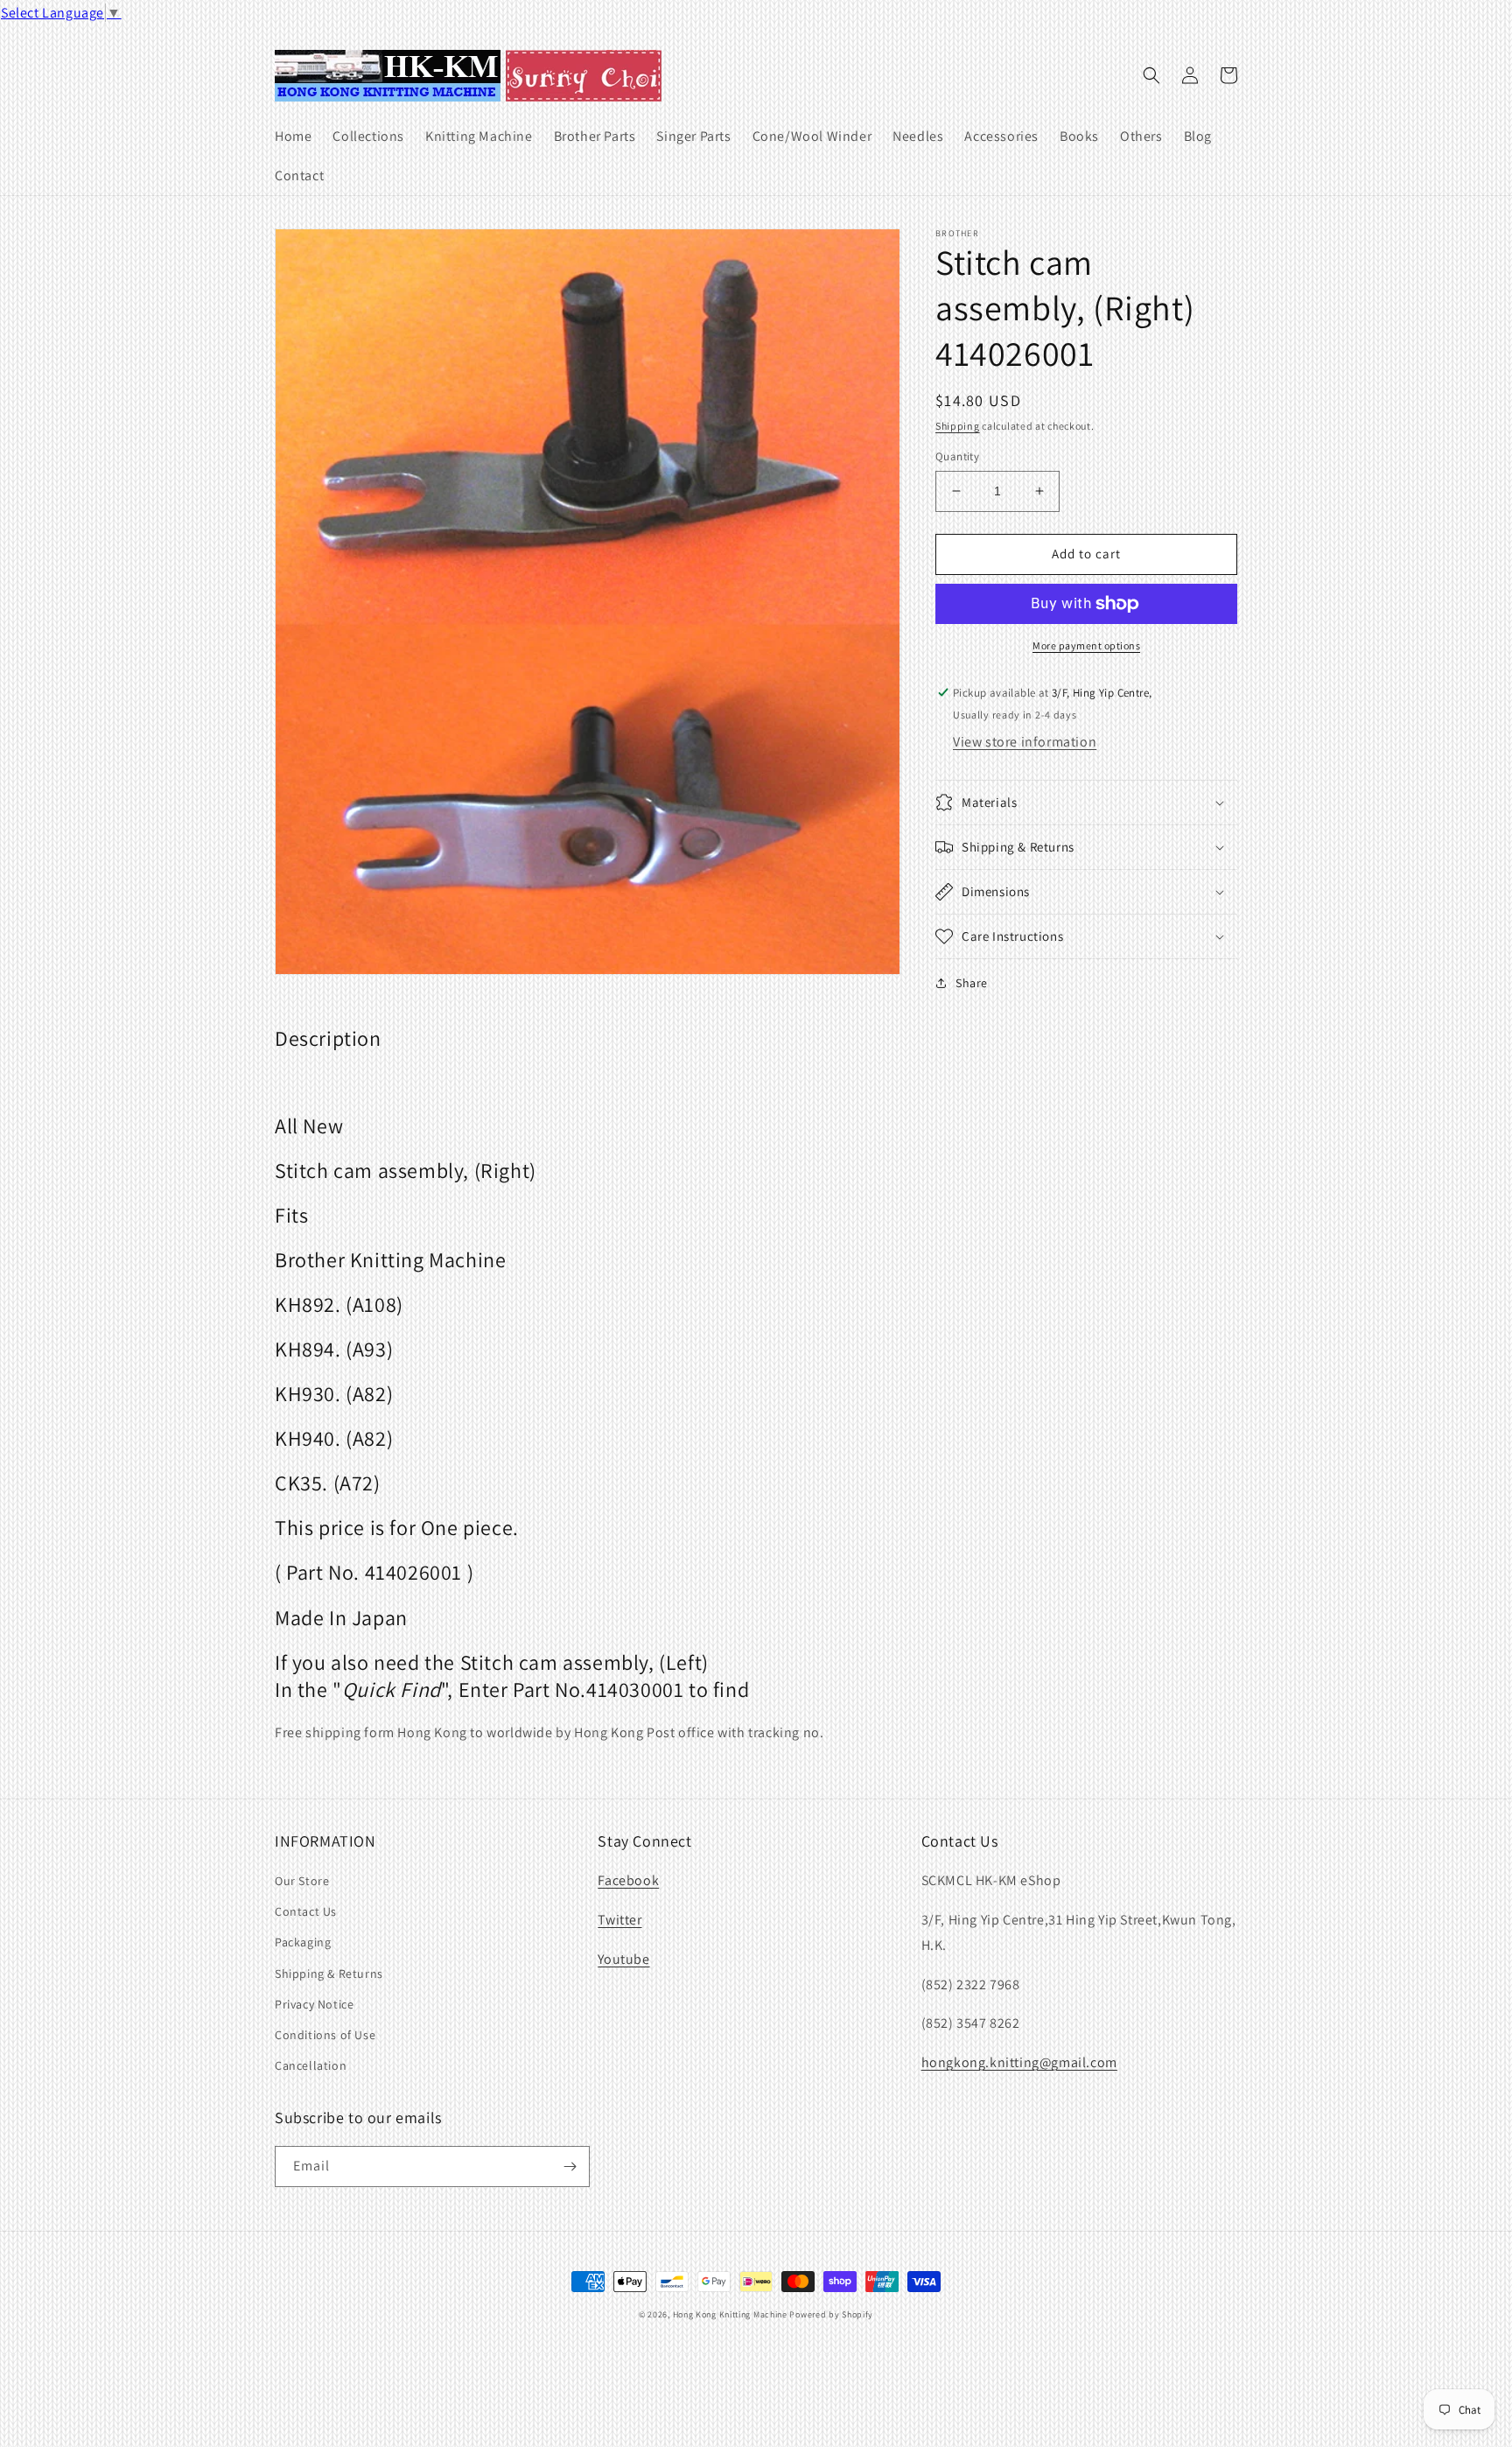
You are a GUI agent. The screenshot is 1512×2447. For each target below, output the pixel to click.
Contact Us (306, 1911)
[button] (1151, 75)
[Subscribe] (570, 2167)
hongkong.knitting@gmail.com (1019, 2062)
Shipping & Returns (329, 1974)
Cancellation (311, 2065)
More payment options (1086, 645)
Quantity (957, 456)
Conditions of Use (325, 2035)
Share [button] (972, 983)
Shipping (958, 426)
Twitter (619, 1920)
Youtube (623, 1959)
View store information (1025, 742)
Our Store (302, 1881)
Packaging (303, 1942)
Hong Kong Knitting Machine (730, 2314)
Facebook (628, 1880)
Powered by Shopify (831, 2314)
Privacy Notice (314, 2004)
